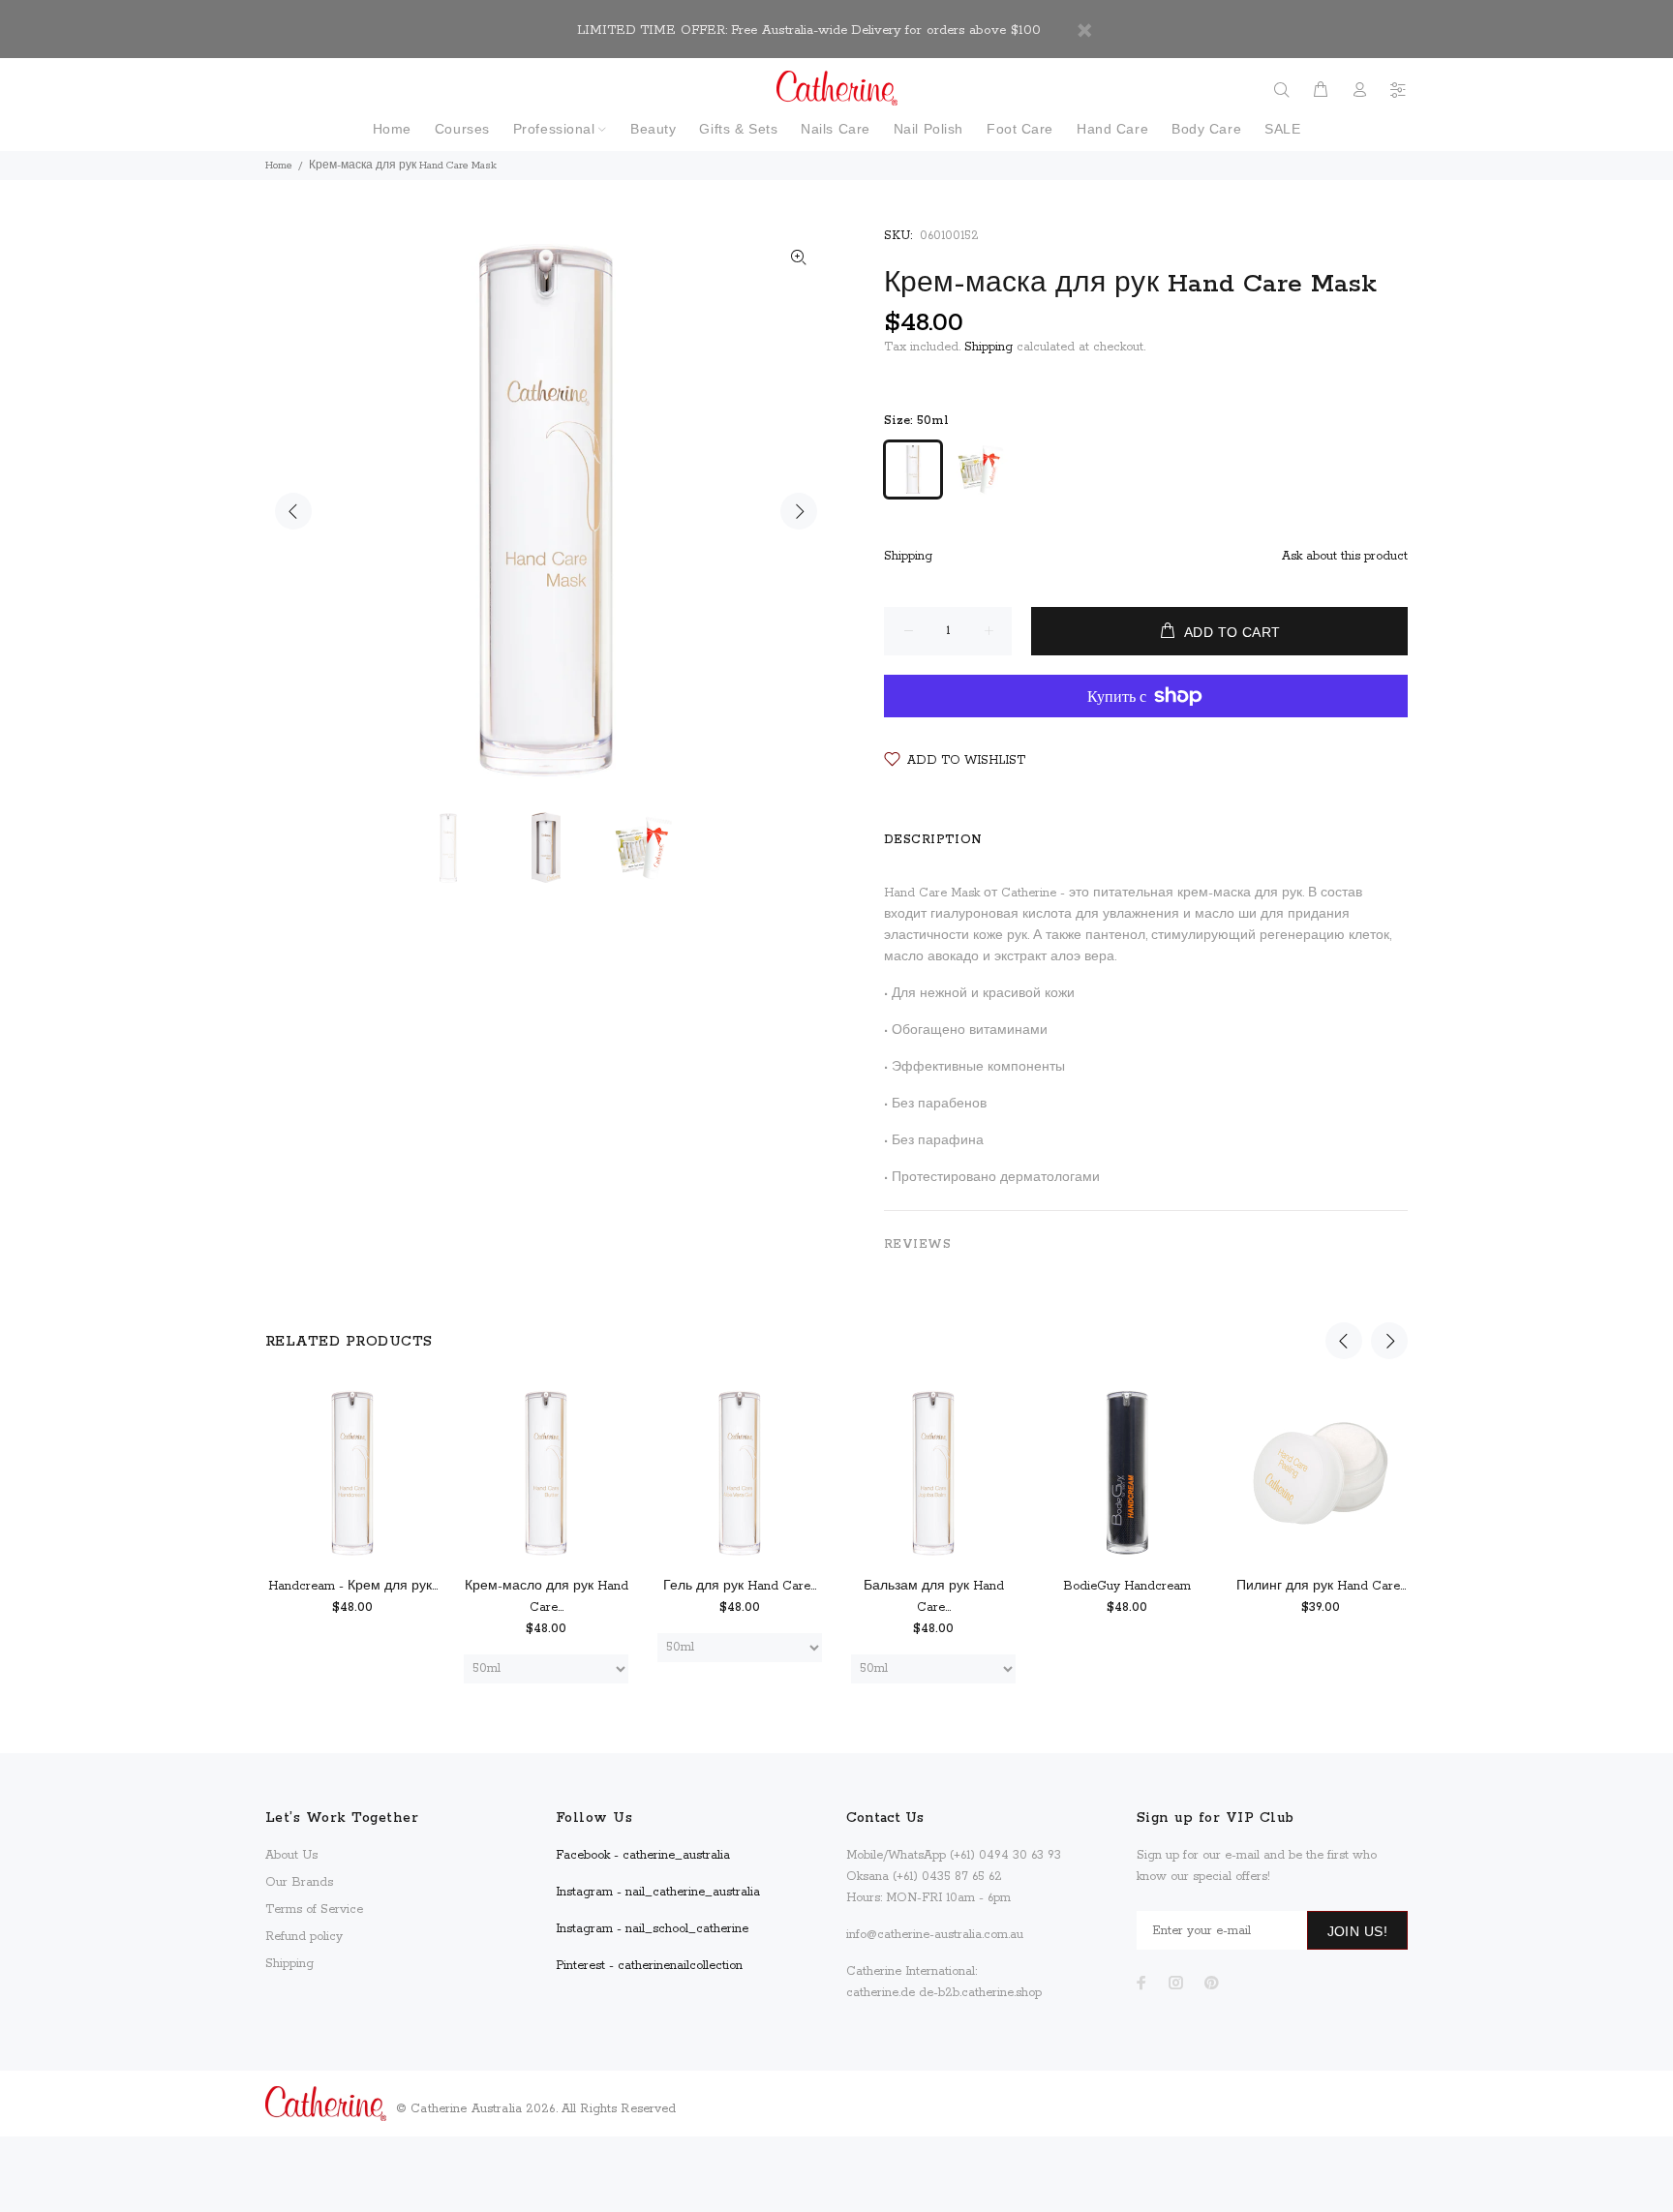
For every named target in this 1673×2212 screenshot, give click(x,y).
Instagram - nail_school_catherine (652, 1929)
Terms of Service (314, 1909)
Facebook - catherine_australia (643, 1855)
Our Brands (299, 1882)
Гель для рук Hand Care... (740, 1586)
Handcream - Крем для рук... (353, 1586)
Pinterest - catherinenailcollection (649, 1966)
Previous (293, 511)
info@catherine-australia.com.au (935, 1935)
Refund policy (304, 1937)
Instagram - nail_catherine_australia (658, 1892)
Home (279, 166)
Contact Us (885, 1818)
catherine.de (881, 1993)
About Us (291, 1855)
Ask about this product (1345, 556)
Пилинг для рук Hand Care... (1321, 1586)
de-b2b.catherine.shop (980, 1993)
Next (799, 511)
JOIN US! (1357, 1931)
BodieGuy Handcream (1127, 1586)
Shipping (989, 347)
